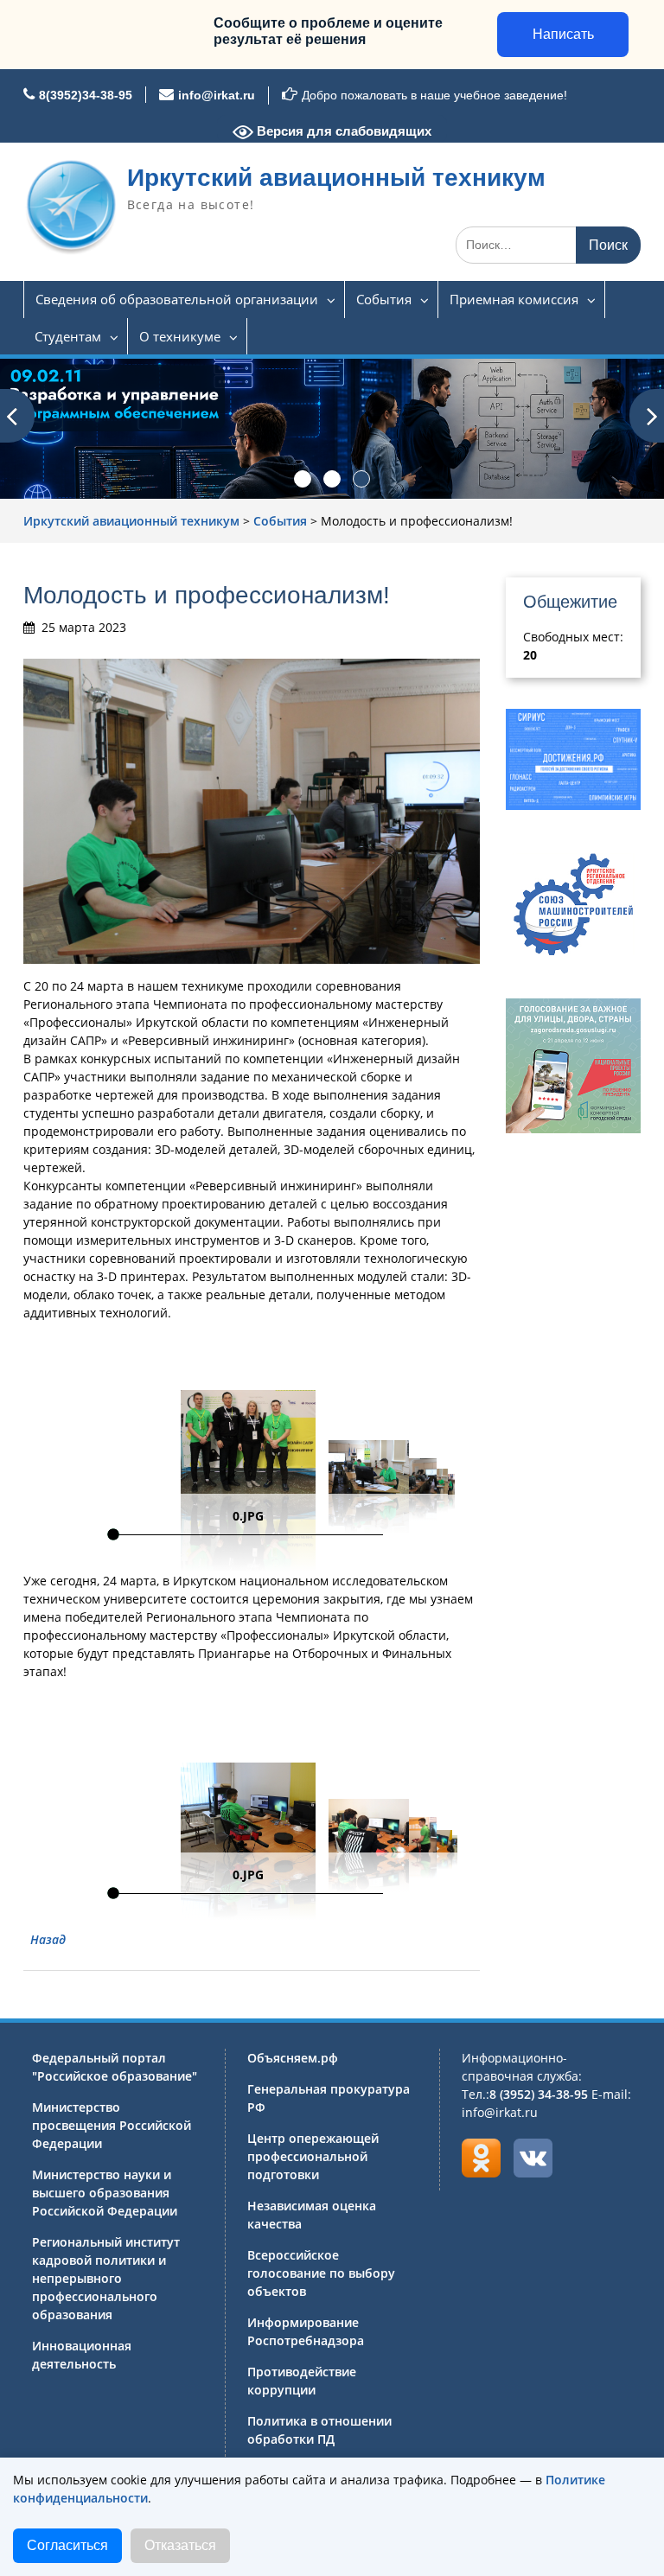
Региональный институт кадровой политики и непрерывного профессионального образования (106, 2278)
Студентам (68, 336)
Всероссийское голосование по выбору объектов (321, 2273)
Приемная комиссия (514, 299)
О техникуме (180, 336)
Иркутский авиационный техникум (336, 178)
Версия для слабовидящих (342, 131)
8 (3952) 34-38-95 (539, 2094)
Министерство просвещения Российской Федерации (112, 2125)
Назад (48, 1939)
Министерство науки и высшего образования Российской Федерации (105, 2193)
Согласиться (67, 2545)
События (384, 299)
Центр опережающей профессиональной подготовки (313, 2156)
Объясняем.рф (293, 2058)
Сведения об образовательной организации (177, 299)
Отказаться (180, 2545)
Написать (563, 34)
